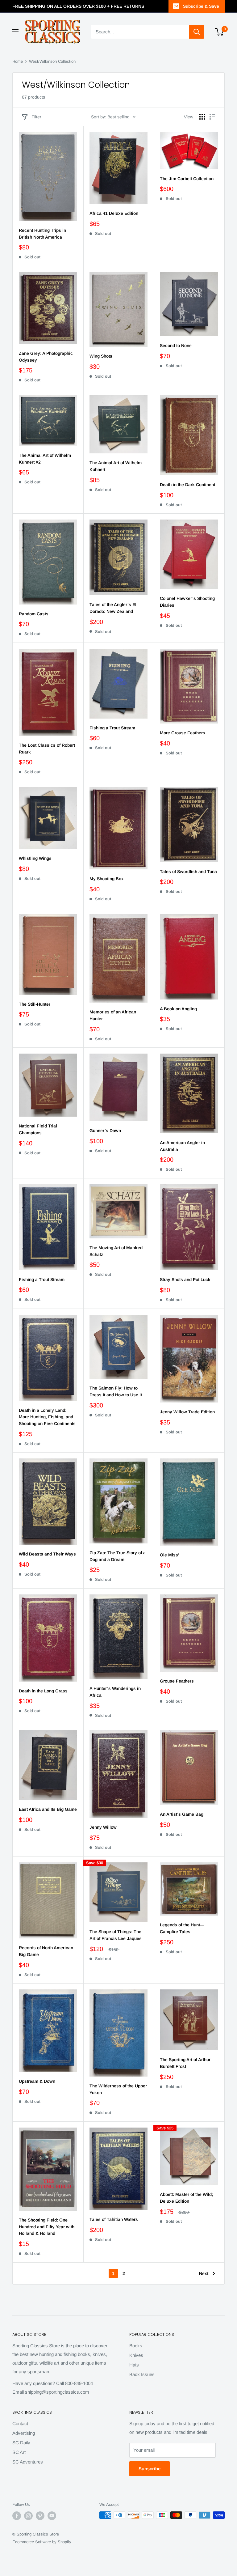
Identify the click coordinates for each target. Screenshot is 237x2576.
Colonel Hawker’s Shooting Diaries (187, 602)
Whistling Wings (35, 858)
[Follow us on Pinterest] (40, 2516)
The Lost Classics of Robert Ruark (47, 749)
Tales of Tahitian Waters (114, 2219)
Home (18, 61)
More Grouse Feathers (183, 733)
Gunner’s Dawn (105, 1131)
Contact (20, 2423)
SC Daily (21, 2443)
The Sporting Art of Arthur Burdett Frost (185, 2063)
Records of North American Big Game (46, 1951)
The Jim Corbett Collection (187, 179)
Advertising (24, 2433)
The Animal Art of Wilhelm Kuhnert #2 (45, 459)
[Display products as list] (212, 117)
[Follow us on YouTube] (52, 2516)
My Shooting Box (107, 879)
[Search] (197, 32)
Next (204, 2273)
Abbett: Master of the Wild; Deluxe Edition (186, 2198)
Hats (134, 2365)
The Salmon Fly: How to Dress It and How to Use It (116, 1391)
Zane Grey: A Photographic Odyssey (46, 357)
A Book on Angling (178, 1009)
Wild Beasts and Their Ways (47, 1554)
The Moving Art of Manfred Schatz (116, 1251)
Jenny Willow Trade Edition (187, 1412)
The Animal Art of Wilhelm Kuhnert (116, 466)
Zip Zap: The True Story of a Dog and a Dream (118, 1556)
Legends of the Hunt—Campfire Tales (182, 1928)
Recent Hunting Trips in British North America (42, 234)
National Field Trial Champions (38, 1129)
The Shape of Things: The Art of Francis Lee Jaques (116, 1935)
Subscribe (150, 2469)
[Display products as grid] (202, 117)
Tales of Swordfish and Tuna (188, 872)
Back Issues (142, 2374)
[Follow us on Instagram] (28, 2516)
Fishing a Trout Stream (112, 728)
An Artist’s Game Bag (182, 1814)
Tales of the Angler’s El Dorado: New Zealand (113, 608)
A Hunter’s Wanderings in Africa (115, 1692)
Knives (136, 2355)
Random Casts (34, 614)
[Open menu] (15, 32)
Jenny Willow (103, 1827)
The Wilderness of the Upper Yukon (118, 2089)
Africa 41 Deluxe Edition (114, 213)
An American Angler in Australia (182, 1146)
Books (136, 2346)
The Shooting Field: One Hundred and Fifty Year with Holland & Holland (47, 2227)
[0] (220, 32)
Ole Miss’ (170, 1555)
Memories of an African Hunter (113, 1015)
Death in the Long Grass (43, 1691)
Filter (36, 117)
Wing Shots (101, 356)
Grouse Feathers (177, 1681)
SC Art (19, 2452)
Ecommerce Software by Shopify (42, 2542)
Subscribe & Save (201, 6)
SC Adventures (28, 2462)
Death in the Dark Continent (187, 485)
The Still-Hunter (35, 1004)
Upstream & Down (37, 2081)
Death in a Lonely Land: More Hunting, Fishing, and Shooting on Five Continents (47, 1417)
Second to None (176, 346)
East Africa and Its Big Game (48, 1809)
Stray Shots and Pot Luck (185, 1280)
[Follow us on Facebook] (17, 2516)
